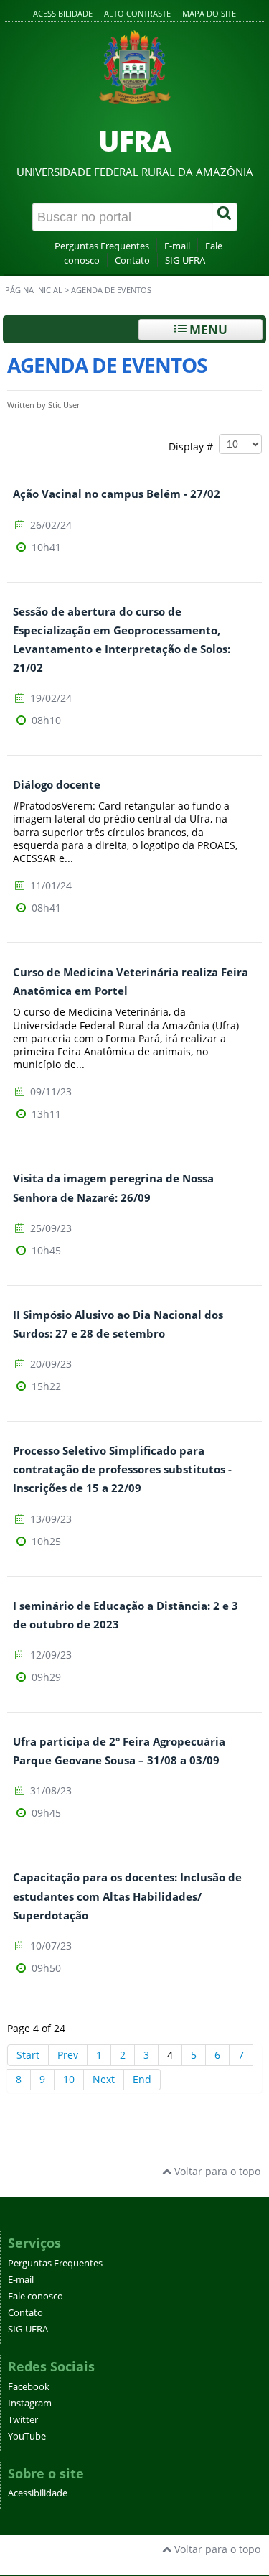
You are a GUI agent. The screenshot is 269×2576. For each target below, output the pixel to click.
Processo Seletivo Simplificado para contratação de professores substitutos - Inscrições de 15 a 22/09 (122, 1469)
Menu (207, 329)
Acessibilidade (63, 13)
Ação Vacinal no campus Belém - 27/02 (117, 494)
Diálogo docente (57, 785)
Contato (132, 260)
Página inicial (34, 290)
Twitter (23, 2420)
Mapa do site (209, 13)
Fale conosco (36, 2296)
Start (28, 2055)
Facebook (29, 2387)
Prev (68, 2055)
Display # (194, 446)
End (142, 2079)
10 (69, 2079)
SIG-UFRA (185, 260)
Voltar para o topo (216, 2171)
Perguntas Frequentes (102, 246)
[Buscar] (225, 217)
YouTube (27, 2436)
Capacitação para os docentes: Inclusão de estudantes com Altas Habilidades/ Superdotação (127, 1896)
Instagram (30, 2403)
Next (104, 2079)
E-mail (177, 246)
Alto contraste (137, 13)
